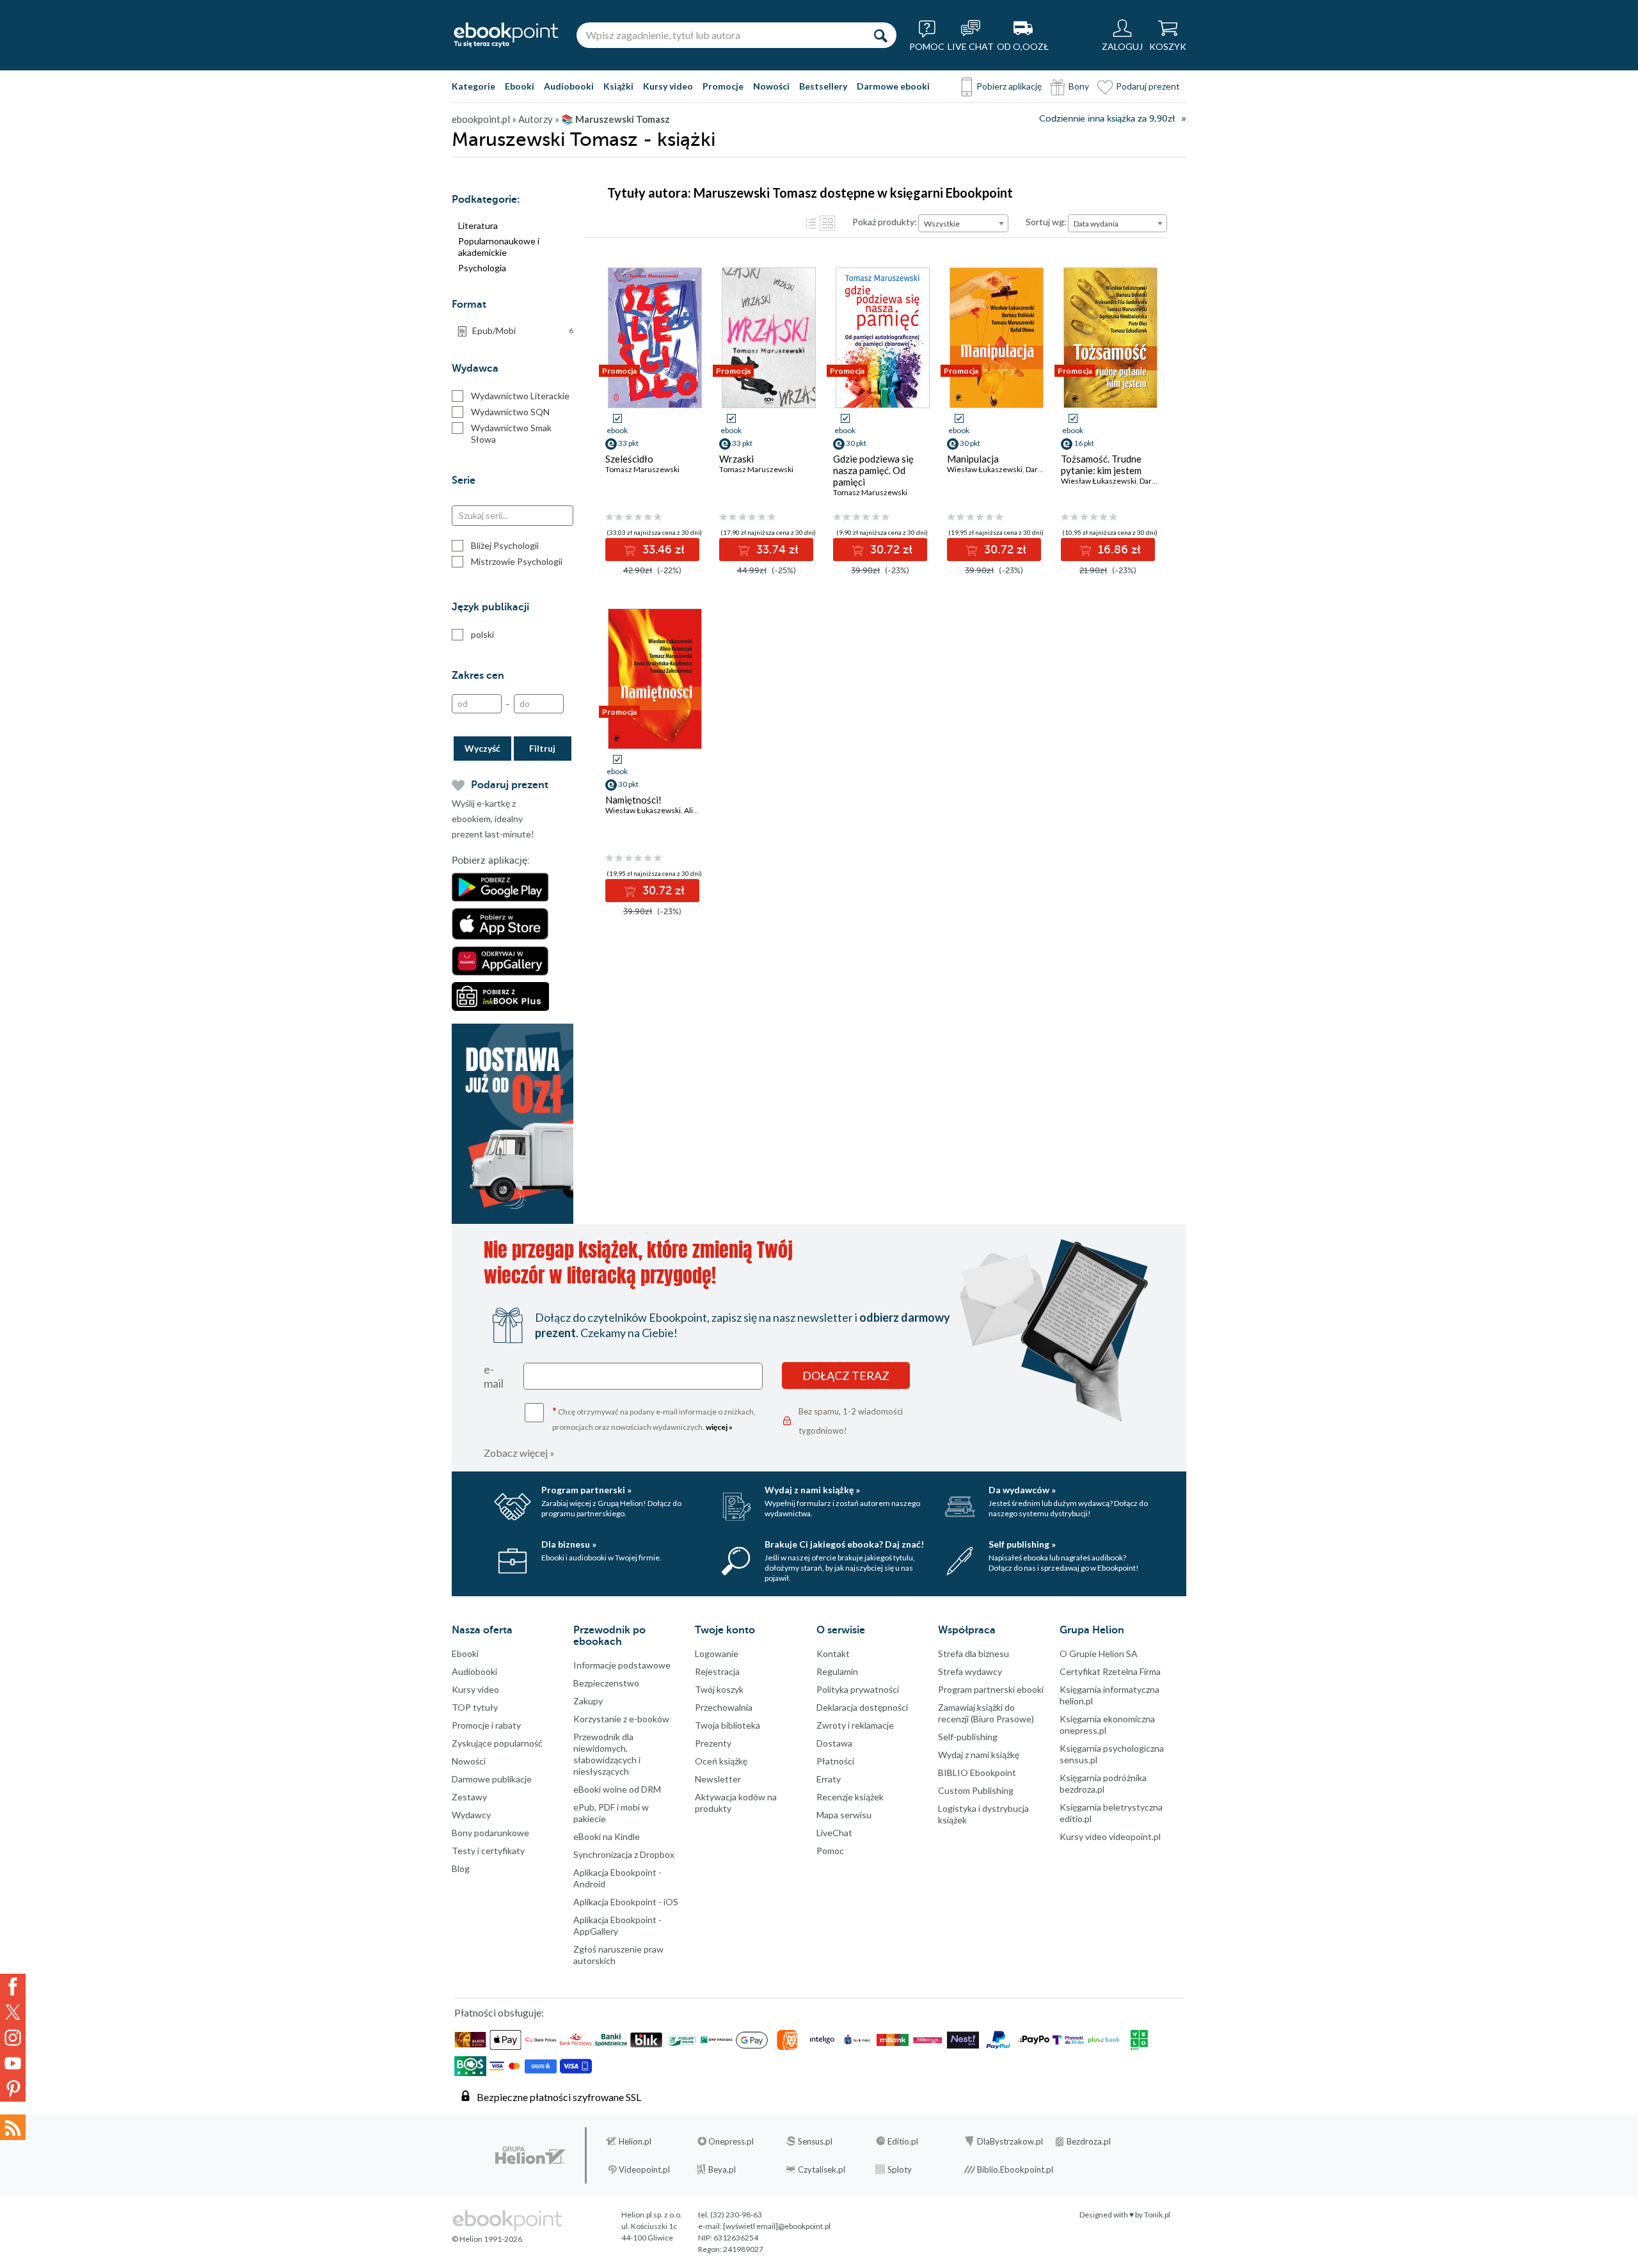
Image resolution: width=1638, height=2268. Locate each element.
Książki (618, 86)
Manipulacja (973, 459)
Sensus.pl (815, 2141)
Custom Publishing (976, 1790)
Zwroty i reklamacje (855, 1725)
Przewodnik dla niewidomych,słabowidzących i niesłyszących (607, 1754)
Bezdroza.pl (1089, 2141)
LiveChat (834, 1833)
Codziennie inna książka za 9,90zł (1107, 119)
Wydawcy (471, 1815)
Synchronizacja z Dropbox (624, 1854)
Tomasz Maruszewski (642, 469)
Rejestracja (717, 1671)
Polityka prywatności (858, 1689)
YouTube (13, 2063)
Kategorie (473, 86)
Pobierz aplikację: (491, 860)
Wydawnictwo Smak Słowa (511, 433)
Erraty (829, 1779)
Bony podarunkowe (490, 1833)
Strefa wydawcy (970, 1671)
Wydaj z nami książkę (979, 1755)
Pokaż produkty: (885, 222)
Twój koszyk (719, 1689)
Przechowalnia (724, 1707)
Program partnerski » (586, 1490)
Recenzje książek (850, 1797)
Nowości (771, 86)
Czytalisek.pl (822, 2169)
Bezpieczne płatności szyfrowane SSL (559, 2097)
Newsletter (718, 1779)
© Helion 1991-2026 (487, 2239)
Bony (1079, 86)
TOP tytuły (475, 1707)
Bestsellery (823, 86)
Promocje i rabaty (486, 1725)
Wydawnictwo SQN (510, 412)
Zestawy (469, 1797)
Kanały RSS (13, 2127)
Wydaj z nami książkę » (812, 1490)
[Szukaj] (880, 35)
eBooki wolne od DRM (617, 1789)
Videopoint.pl (644, 2169)
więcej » (719, 1427)
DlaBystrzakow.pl (1010, 2141)
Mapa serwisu (844, 1815)
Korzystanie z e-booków (621, 1719)
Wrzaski (736, 459)
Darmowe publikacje (492, 1779)
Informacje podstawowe (622, 1665)
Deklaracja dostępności (862, 1707)
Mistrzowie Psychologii (517, 561)
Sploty (900, 2169)
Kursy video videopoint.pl (1110, 1836)
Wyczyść (482, 748)
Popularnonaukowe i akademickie (499, 247)
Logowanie (717, 1653)
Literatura (478, 226)
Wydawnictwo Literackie (520, 396)
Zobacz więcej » (519, 1453)
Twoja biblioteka (728, 1725)
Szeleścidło (629, 459)
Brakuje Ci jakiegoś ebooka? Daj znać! (844, 1544)
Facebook (13, 1986)
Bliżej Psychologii (505, 545)
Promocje (723, 86)
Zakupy (588, 1701)
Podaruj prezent (1148, 86)
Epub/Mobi (523, 330)
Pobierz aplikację (1009, 86)
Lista (811, 223)
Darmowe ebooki (893, 86)
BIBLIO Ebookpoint (977, 1772)
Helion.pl (635, 2141)
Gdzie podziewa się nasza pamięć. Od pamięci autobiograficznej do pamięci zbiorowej (877, 482)
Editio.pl (903, 2141)
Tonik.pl (1157, 2215)
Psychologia (482, 268)
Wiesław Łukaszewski (985, 469)
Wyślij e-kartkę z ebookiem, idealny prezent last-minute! (493, 819)
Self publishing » (1022, 1544)
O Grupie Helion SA (1099, 1653)
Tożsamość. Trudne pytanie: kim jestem (1101, 464)
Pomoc (830, 1851)
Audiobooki (569, 86)
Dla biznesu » (569, 1544)
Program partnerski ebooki (991, 1689)
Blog (461, 1868)
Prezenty (713, 1743)
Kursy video (668, 86)
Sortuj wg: (1046, 222)
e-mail (494, 1376)
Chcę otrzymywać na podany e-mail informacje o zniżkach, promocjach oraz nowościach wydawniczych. (654, 1418)
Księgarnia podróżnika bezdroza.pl (1103, 1783)
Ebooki (520, 86)
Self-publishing (968, 1737)
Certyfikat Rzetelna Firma (1110, 1671)
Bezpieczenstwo (606, 1683)
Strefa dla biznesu (974, 1653)
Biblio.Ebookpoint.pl (1015, 2169)
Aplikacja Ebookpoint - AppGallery (617, 1925)
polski (482, 634)
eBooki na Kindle (607, 1836)
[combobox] (963, 223)
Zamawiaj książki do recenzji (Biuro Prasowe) (986, 1713)
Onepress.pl (731, 2141)
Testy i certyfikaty (488, 1851)
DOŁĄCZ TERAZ (846, 1376)
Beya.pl (722, 2169)
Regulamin (837, 1671)
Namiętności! (633, 800)
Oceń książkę (721, 1761)
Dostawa (834, 1743)
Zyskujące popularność (497, 1743)
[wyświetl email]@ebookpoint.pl (777, 2226)
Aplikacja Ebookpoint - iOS (626, 1902)
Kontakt (833, 1653)
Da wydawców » (1022, 1490)
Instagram (13, 2038)
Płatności (835, 1761)
